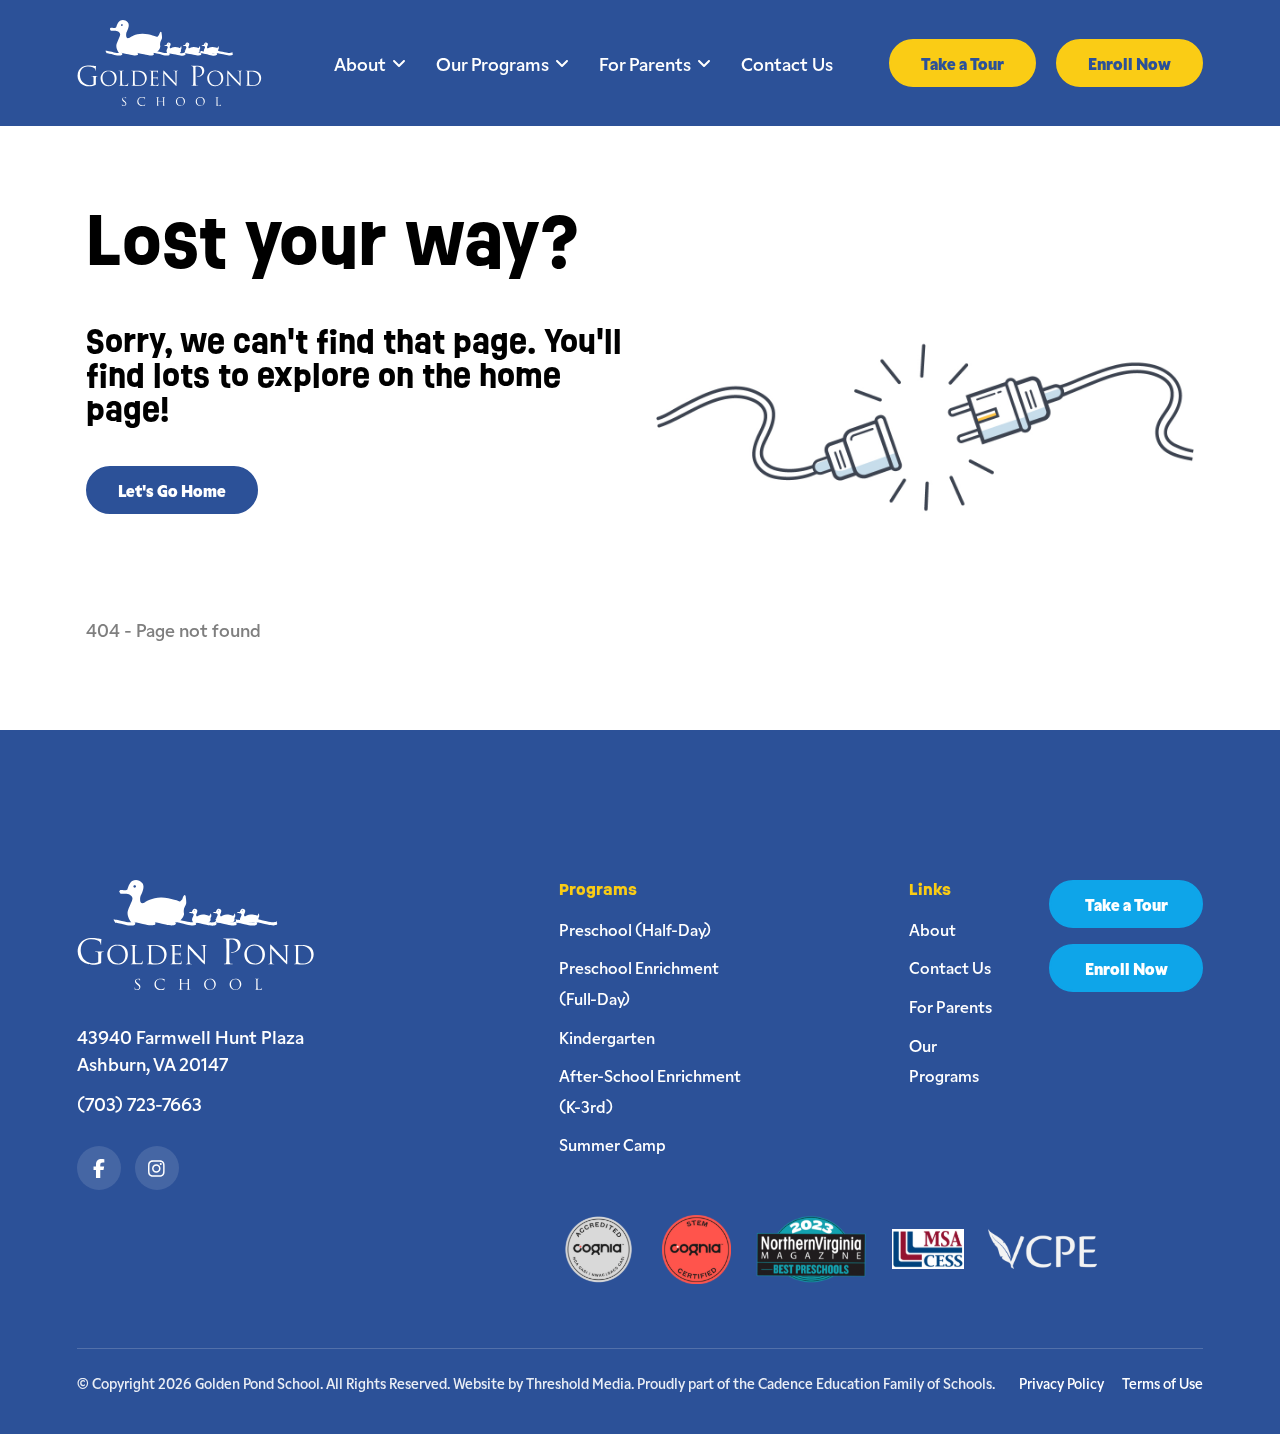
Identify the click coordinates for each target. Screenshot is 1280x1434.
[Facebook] (99, 1168)
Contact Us (787, 63)
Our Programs (492, 63)
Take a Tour (962, 63)
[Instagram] (157, 1168)
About (360, 63)
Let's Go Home (172, 490)
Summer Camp (612, 1144)
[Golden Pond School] (205, 935)
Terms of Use (1162, 1383)
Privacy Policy (1061, 1383)
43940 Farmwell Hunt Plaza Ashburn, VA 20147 (190, 1050)
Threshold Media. (580, 1383)
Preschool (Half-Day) (635, 929)
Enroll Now (1129, 63)
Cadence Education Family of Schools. (876, 1383)
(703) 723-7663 (139, 1103)
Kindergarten (607, 1037)
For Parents (645, 63)
